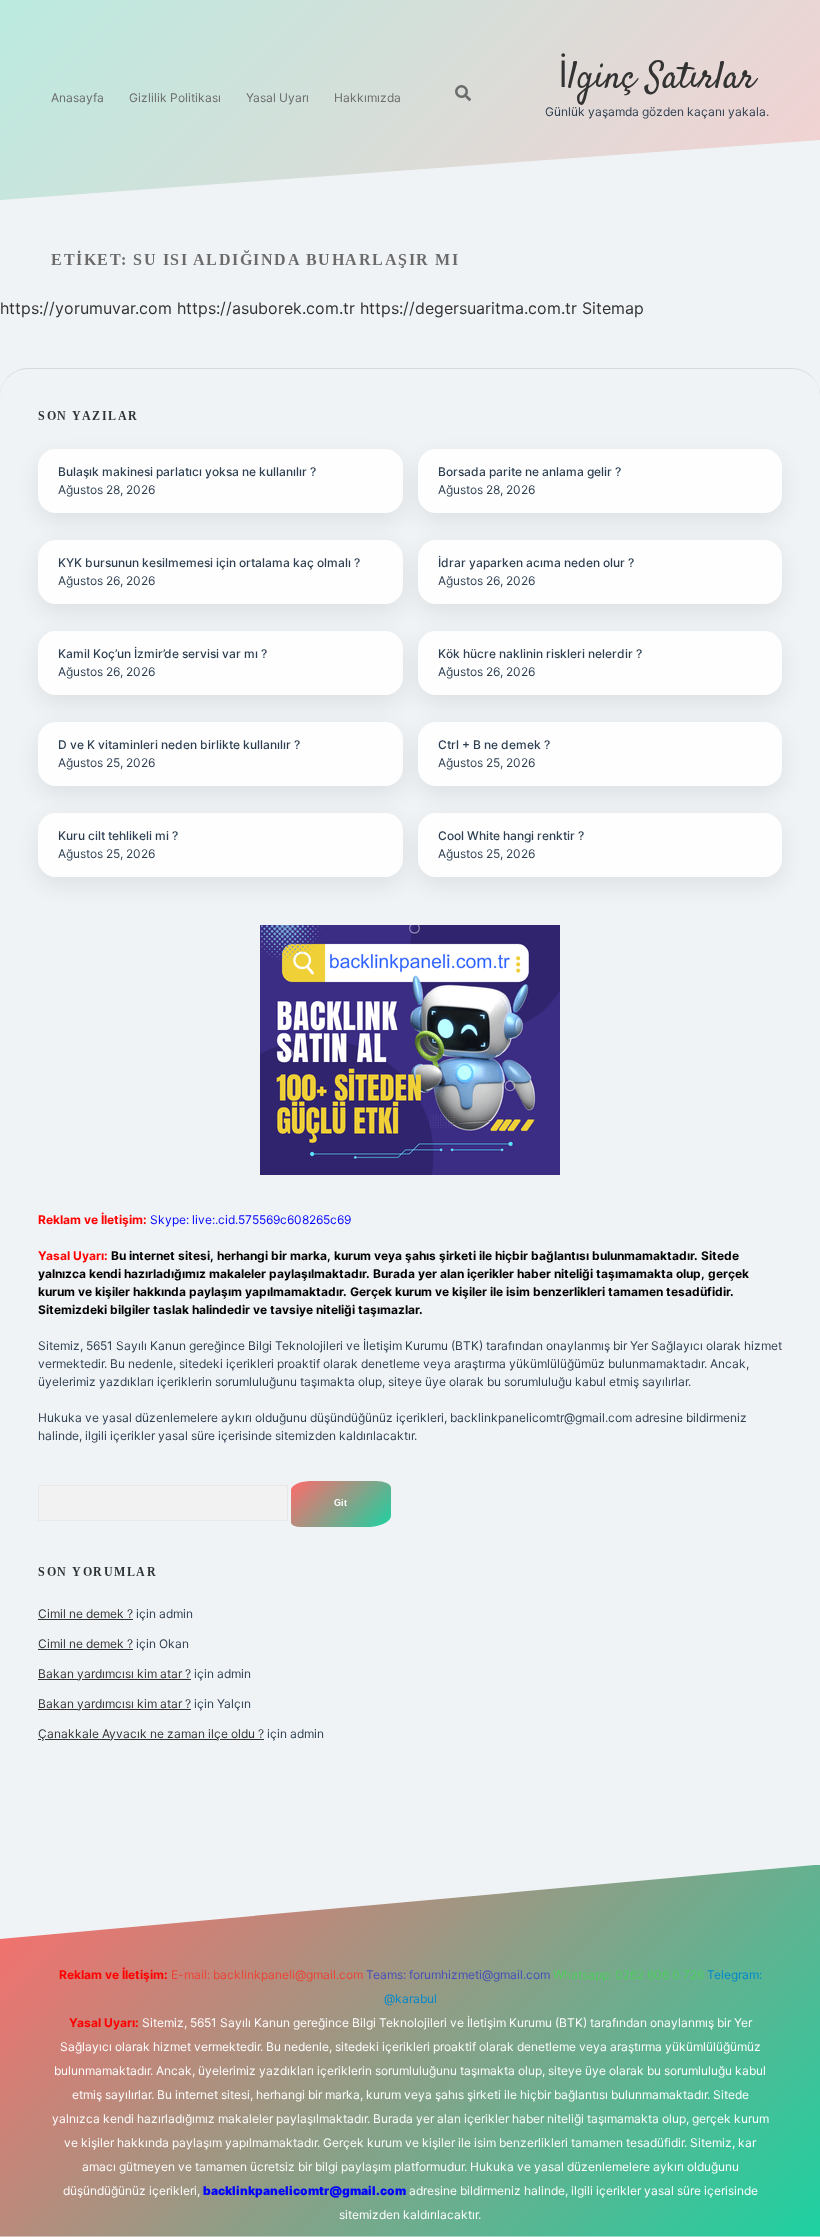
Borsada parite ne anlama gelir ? (529, 471)
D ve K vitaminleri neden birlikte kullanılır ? (179, 744)
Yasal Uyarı (277, 97)
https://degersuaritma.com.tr (468, 308)
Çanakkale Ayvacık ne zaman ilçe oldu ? (151, 1733)
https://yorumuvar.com (86, 308)
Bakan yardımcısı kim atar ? (114, 1673)
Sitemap (613, 308)
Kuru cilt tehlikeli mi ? (118, 835)
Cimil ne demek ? (85, 1613)
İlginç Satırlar (656, 78)
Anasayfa (77, 97)
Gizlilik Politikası (175, 97)
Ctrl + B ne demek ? (494, 744)
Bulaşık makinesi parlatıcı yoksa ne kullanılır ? (187, 471)
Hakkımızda (367, 97)
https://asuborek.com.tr (266, 308)
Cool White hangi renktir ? (511, 835)
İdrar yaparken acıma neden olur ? (536, 562)
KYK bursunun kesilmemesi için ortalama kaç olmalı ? (209, 562)
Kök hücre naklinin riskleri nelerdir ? (540, 653)
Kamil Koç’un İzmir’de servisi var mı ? (162, 653)
